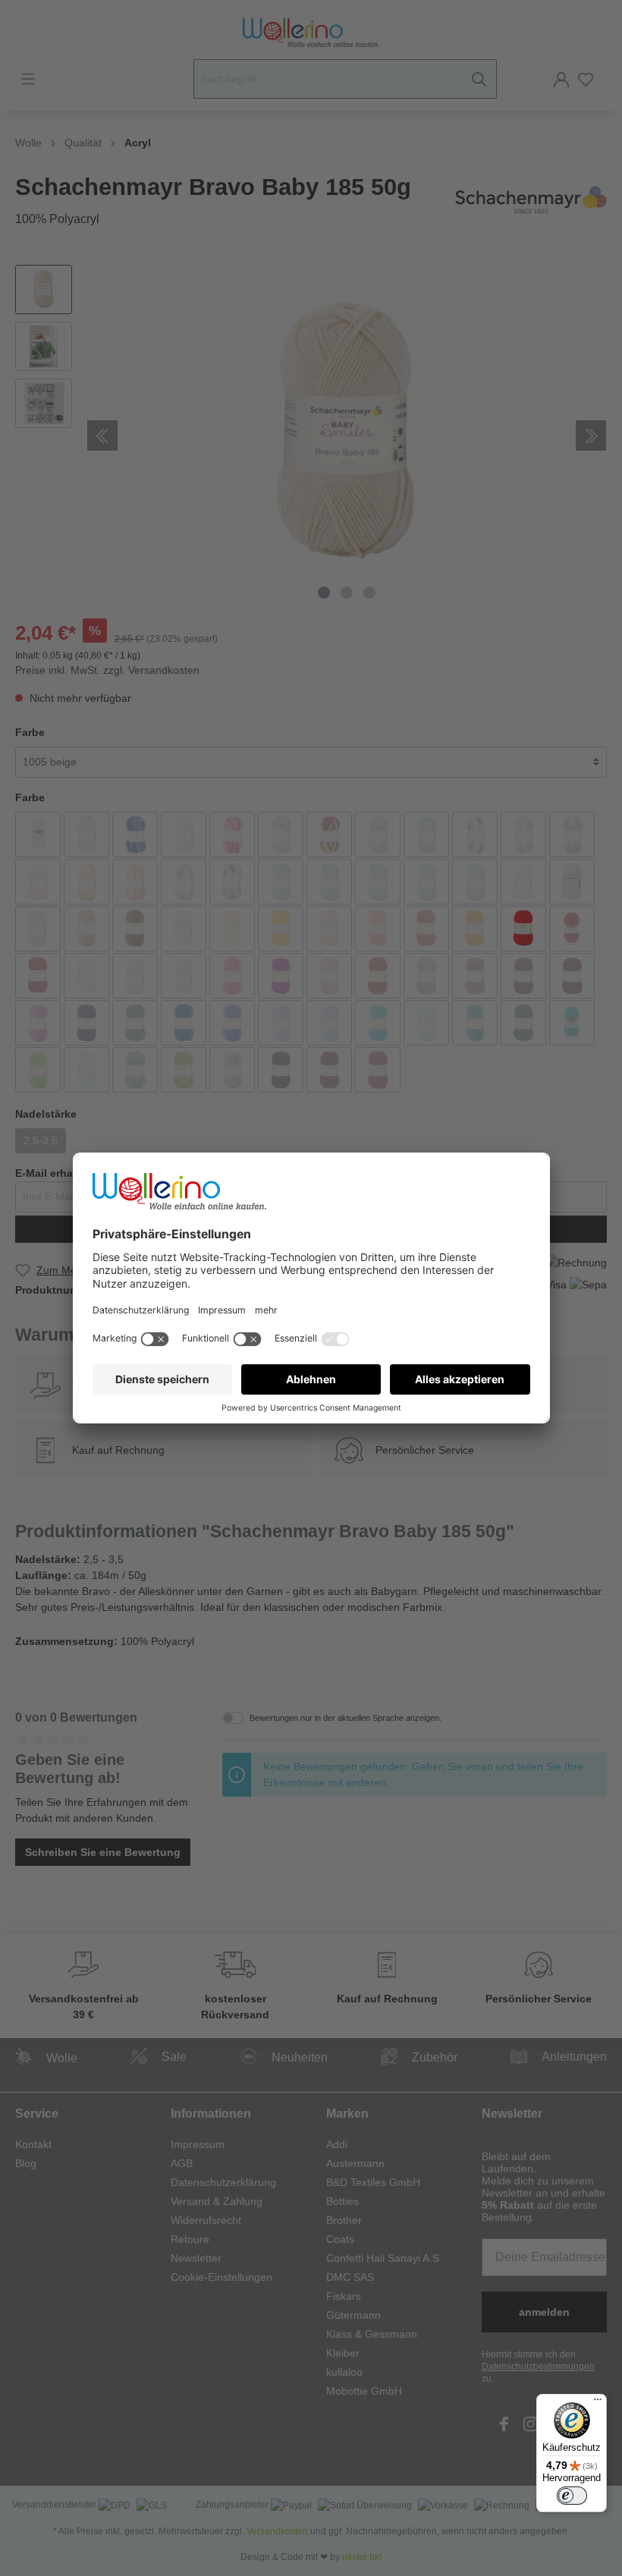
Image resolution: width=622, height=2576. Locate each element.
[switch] (572, 2496)
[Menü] (598, 2403)
